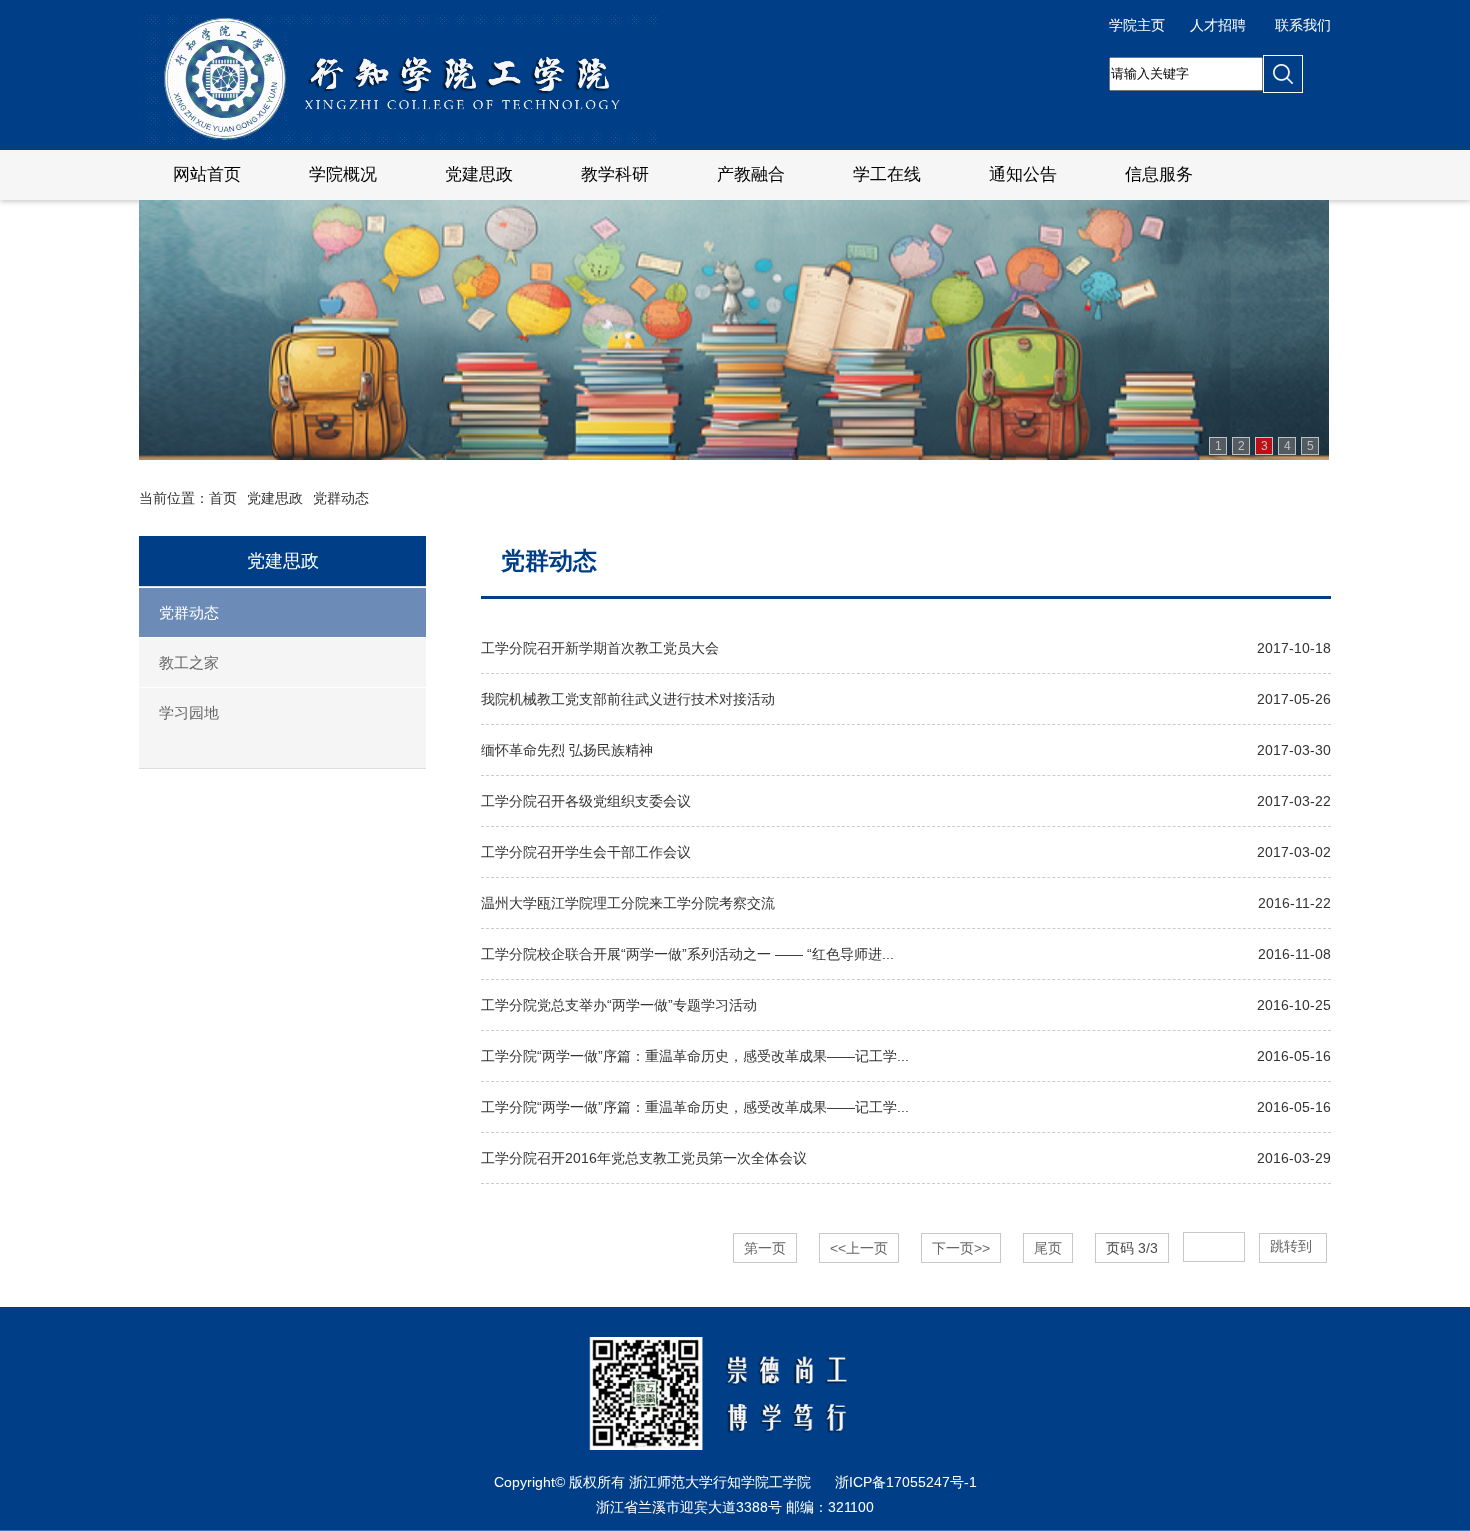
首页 (223, 498)
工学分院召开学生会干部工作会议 (586, 852)
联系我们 (1303, 25)
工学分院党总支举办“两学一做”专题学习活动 (619, 1005)
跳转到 (1293, 1246)
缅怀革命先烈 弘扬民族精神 (567, 750)
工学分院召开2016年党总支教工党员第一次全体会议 (644, 1158)
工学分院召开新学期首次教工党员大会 (600, 648)
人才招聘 (1218, 25)
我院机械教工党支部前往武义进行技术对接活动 (628, 699)
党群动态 (341, 498)
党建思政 (275, 498)
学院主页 (1137, 25)
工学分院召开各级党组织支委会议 (586, 801)
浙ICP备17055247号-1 (906, 1482)
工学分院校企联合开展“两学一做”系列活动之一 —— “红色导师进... (687, 954)
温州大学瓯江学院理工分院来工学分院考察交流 (628, 903)
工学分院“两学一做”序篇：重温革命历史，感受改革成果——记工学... (695, 1056)
